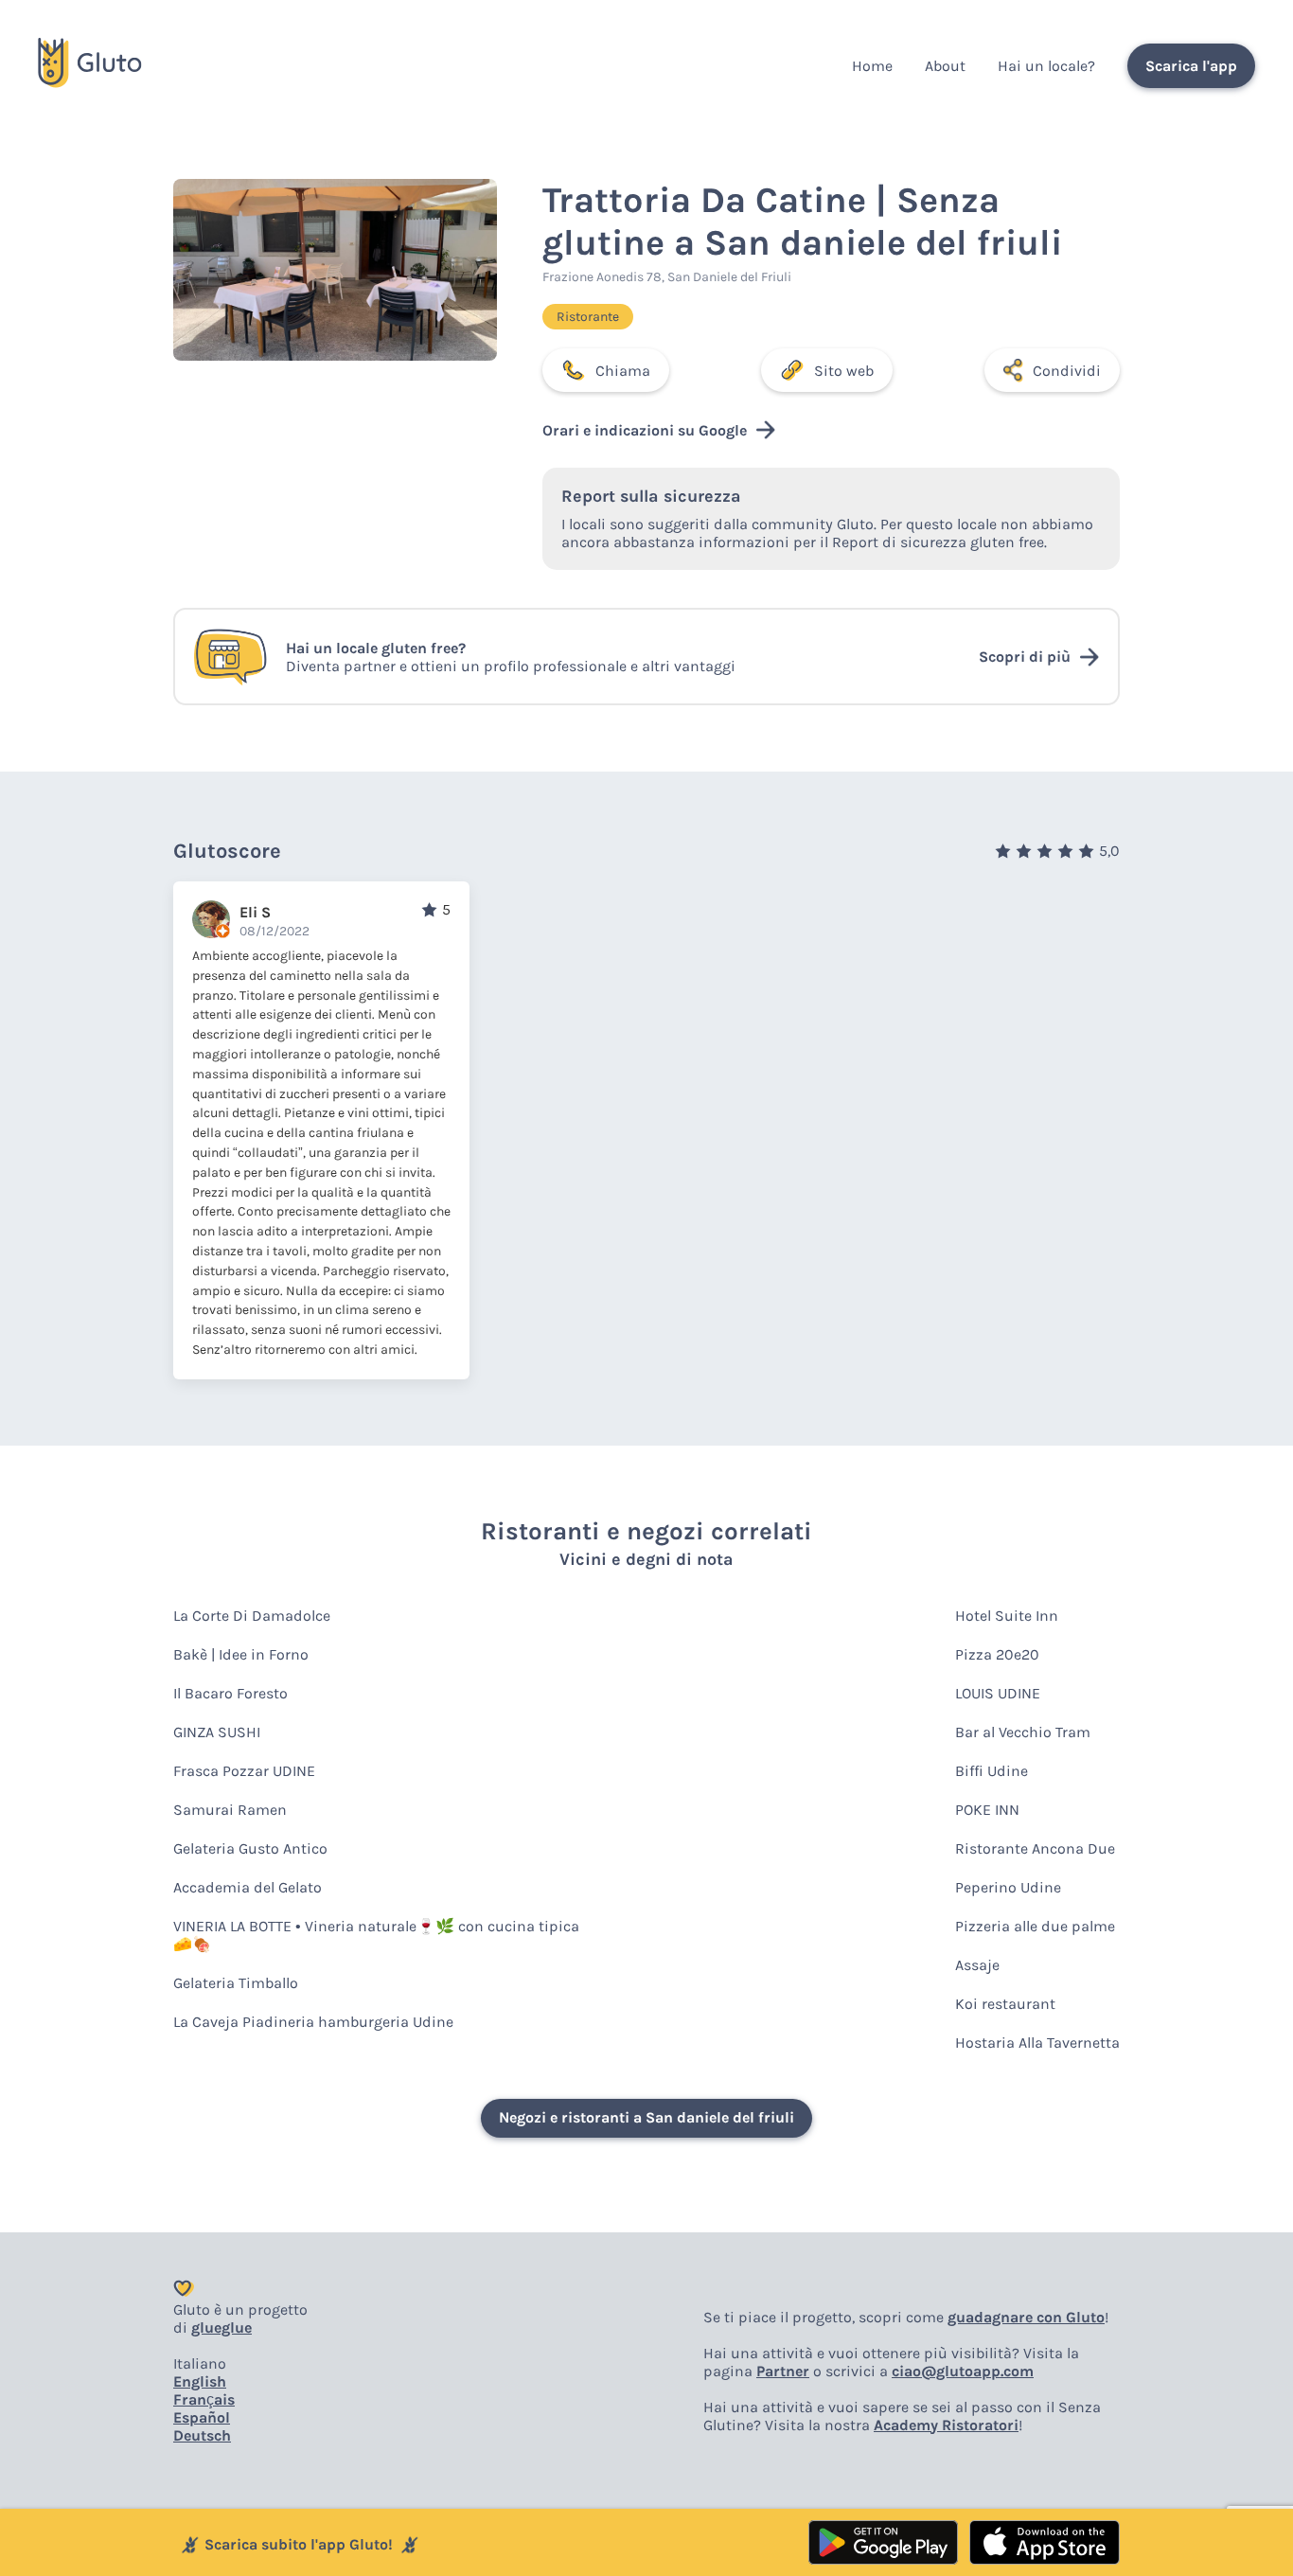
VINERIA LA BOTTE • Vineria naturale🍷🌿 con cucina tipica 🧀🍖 (376, 1935)
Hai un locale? (1046, 66)
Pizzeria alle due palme (1035, 1926)
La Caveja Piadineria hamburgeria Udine (313, 2022)
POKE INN (987, 1810)
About (945, 66)
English (200, 2381)
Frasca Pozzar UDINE (244, 1771)
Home (872, 66)
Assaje (977, 1965)
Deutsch (202, 2435)
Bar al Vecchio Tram (1023, 1732)
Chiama (623, 371)
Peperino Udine (1008, 1887)
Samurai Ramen (230, 1810)
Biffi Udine (992, 1771)
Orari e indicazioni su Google (645, 430)
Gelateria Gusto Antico (250, 1848)
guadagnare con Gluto (1026, 2317)
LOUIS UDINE (998, 1693)
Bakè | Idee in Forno (241, 1654)
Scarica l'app (1191, 66)
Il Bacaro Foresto (230, 1693)
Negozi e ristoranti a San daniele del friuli (646, 2117)
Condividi (1067, 371)
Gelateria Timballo (236, 1983)
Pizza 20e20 (997, 1654)
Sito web (844, 371)
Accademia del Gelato (248, 1887)
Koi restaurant (1005, 2004)
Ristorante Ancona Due (1035, 1848)
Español (202, 2417)
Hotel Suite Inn (1007, 1616)
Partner (783, 2371)
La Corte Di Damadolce (252, 1616)
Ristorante (588, 317)
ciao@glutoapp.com (963, 2371)
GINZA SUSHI (217, 1732)
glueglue (221, 2327)
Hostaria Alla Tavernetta (1037, 2043)
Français (204, 2399)
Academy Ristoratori (946, 2425)
